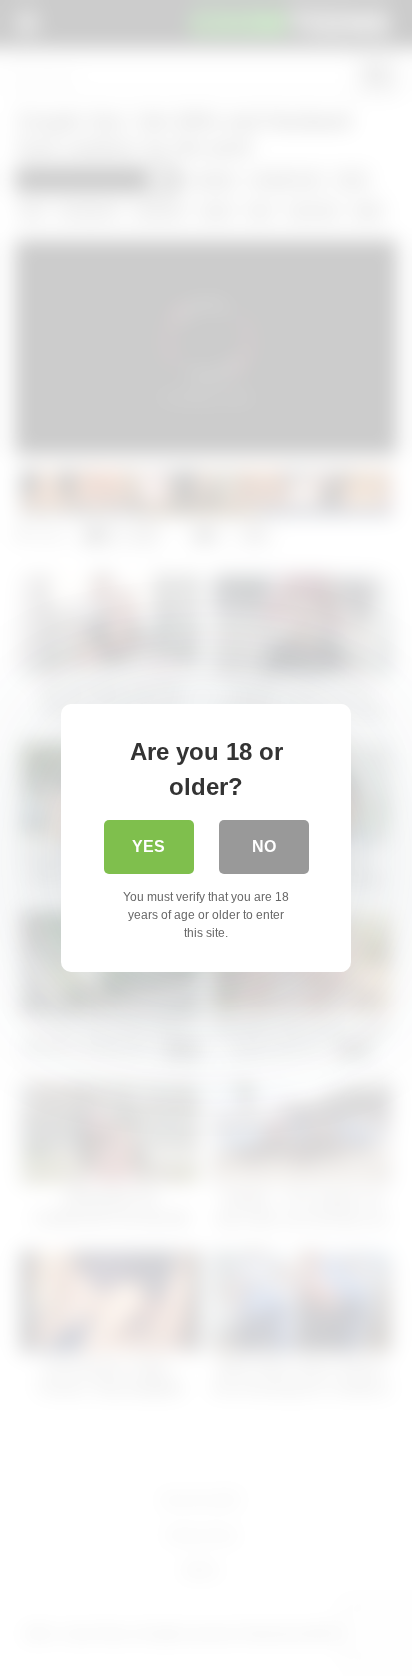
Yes (148, 846)
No (264, 846)
